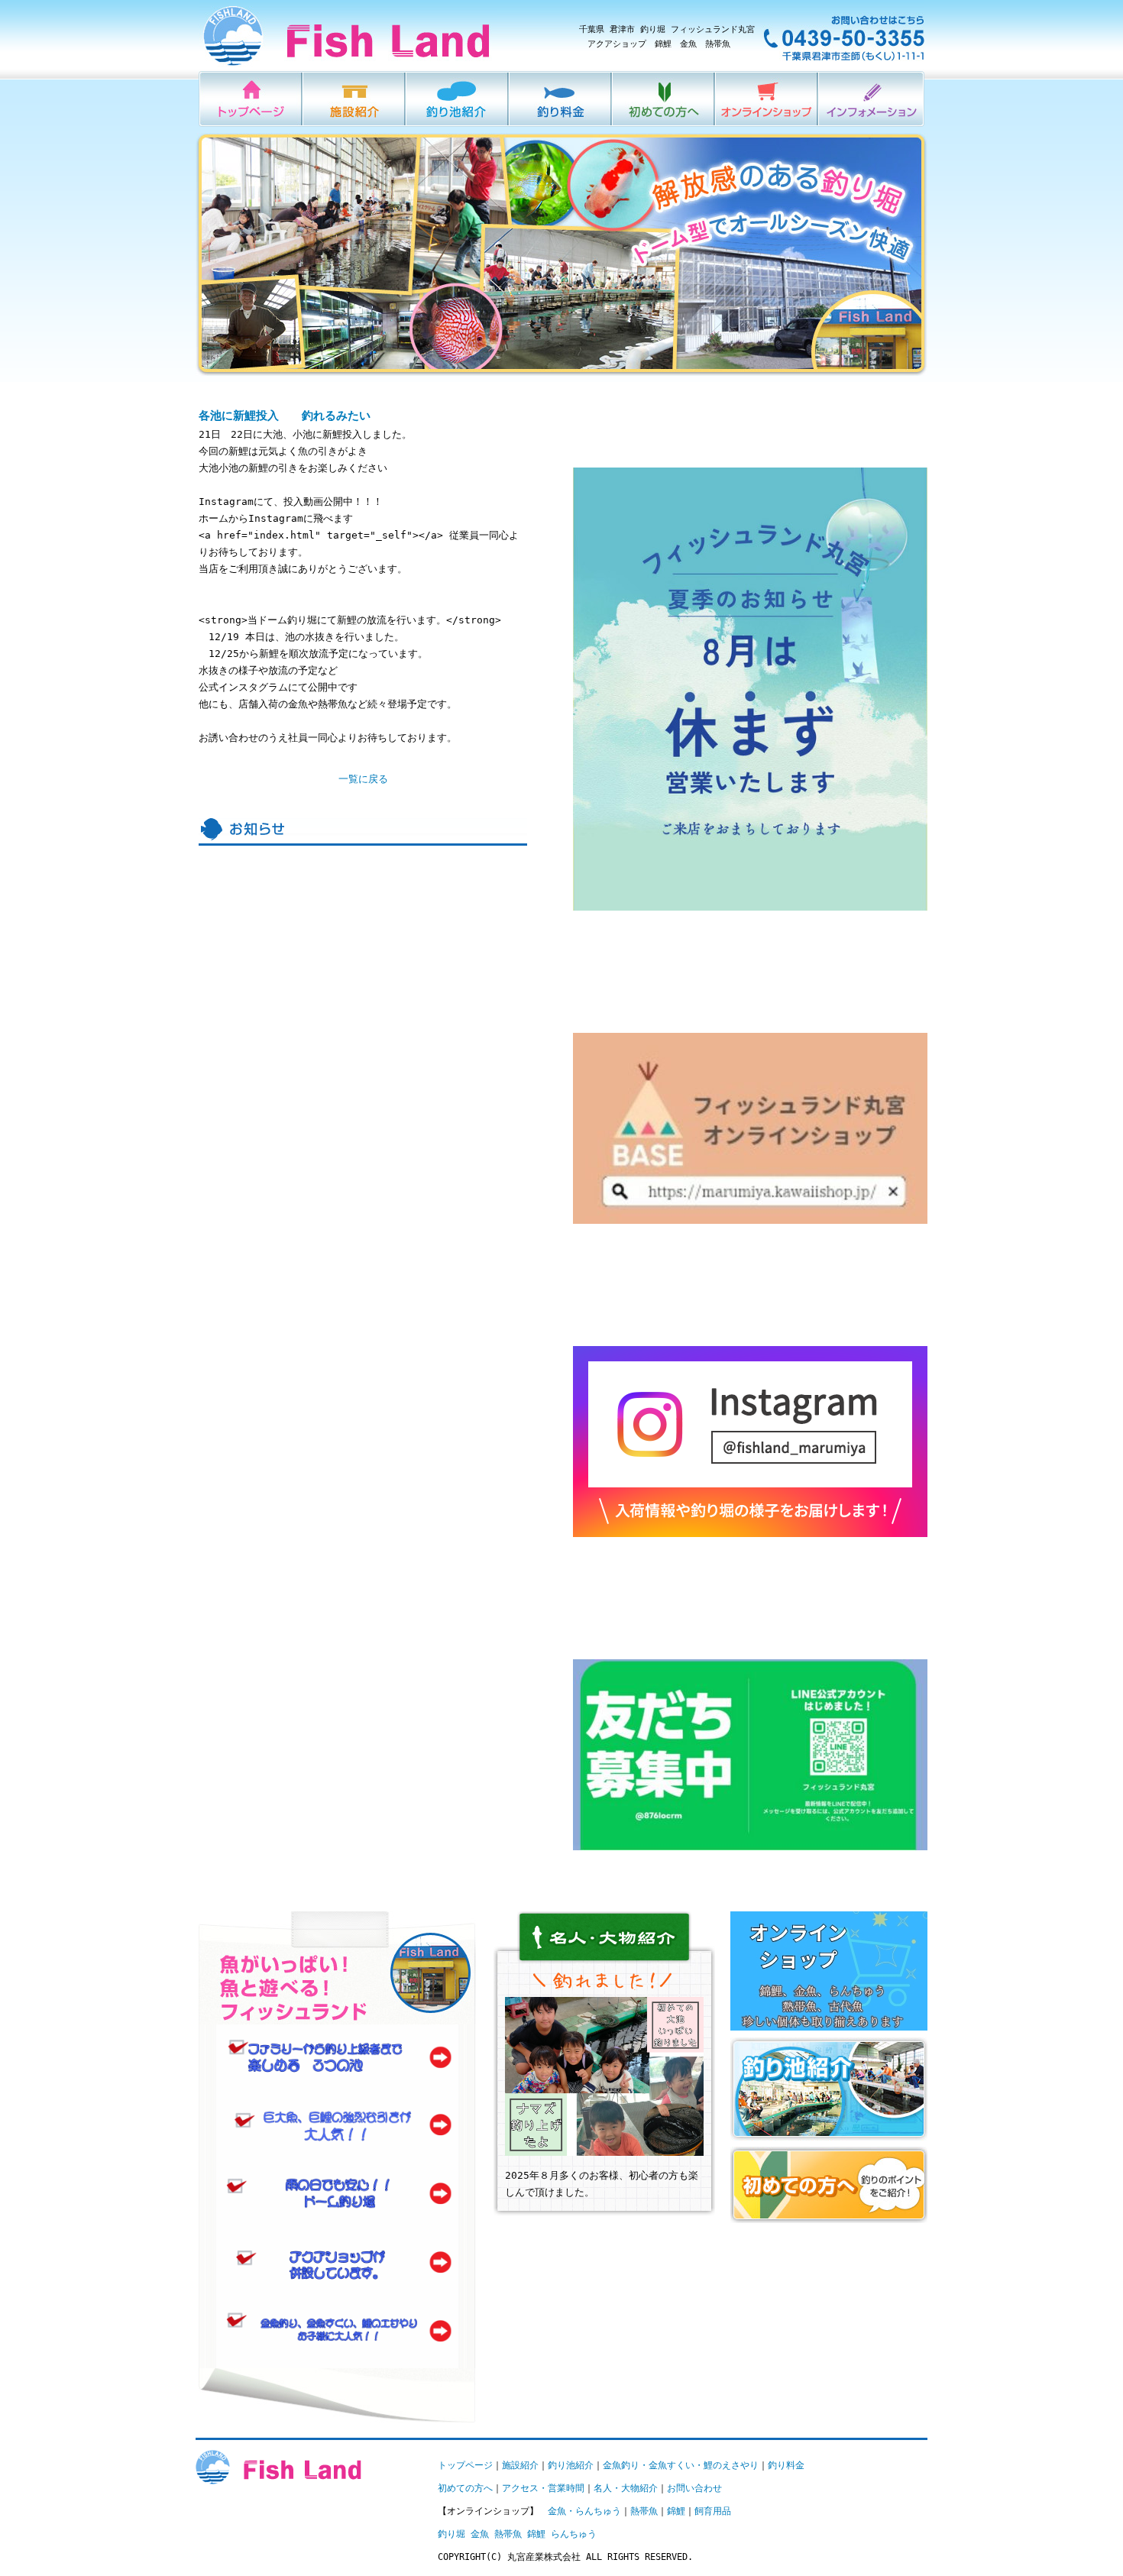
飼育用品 (713, 2511)
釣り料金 (561, 99)
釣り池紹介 (458, 99)
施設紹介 (355, 99)
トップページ (465, 2465)
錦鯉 (676, 2511)
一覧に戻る (363, 779)
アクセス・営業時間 (543, 2488)
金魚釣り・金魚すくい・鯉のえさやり (681, 2465)
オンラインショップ (767, 99)
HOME (251, 99)
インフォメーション (872, 99)
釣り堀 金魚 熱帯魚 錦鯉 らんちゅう (517, 2534)
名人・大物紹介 (626, 2488)
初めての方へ (664, 99)
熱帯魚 (644, 2511)
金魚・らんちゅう (584, 2511)
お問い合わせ (694, 2488)
